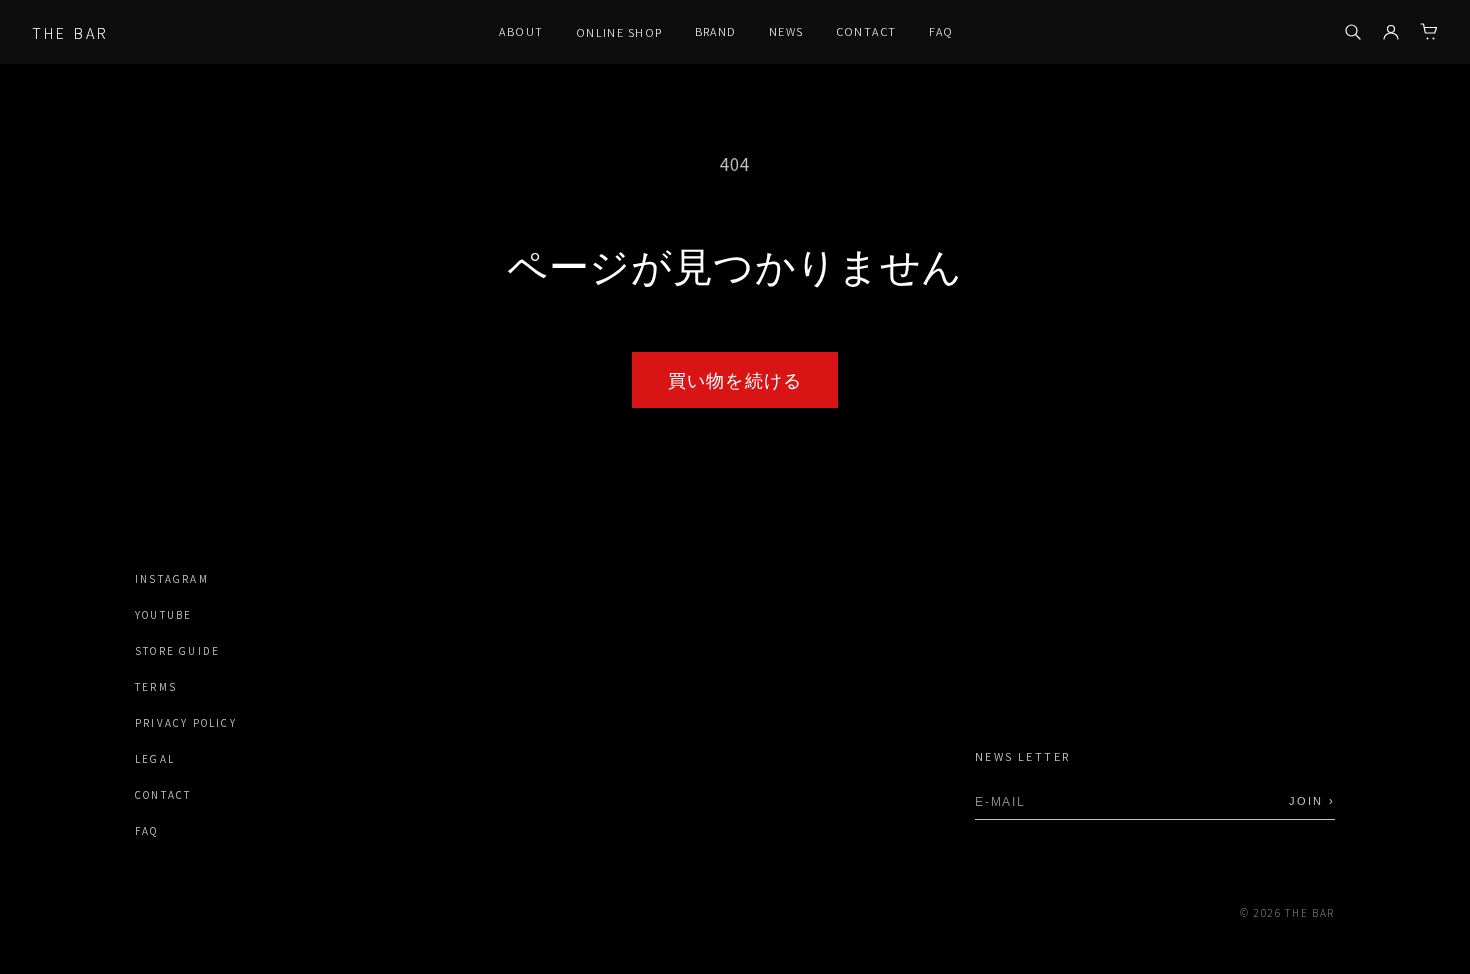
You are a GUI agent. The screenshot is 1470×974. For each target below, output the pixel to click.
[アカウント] (1391, 32)
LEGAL (155, 759)
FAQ (941, 31)
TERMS (156, 687)
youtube (163, 615)
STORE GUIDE (177, 651)
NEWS (786, 31)
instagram (172, 579)
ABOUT (521, 31)
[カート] (1429, 32)
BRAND (716, 31)
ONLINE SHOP (619, 32)
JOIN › (1312, 801)
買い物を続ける (735, 380)
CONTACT (866, 31)
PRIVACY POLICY (186, 723)
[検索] (1353, 32)
